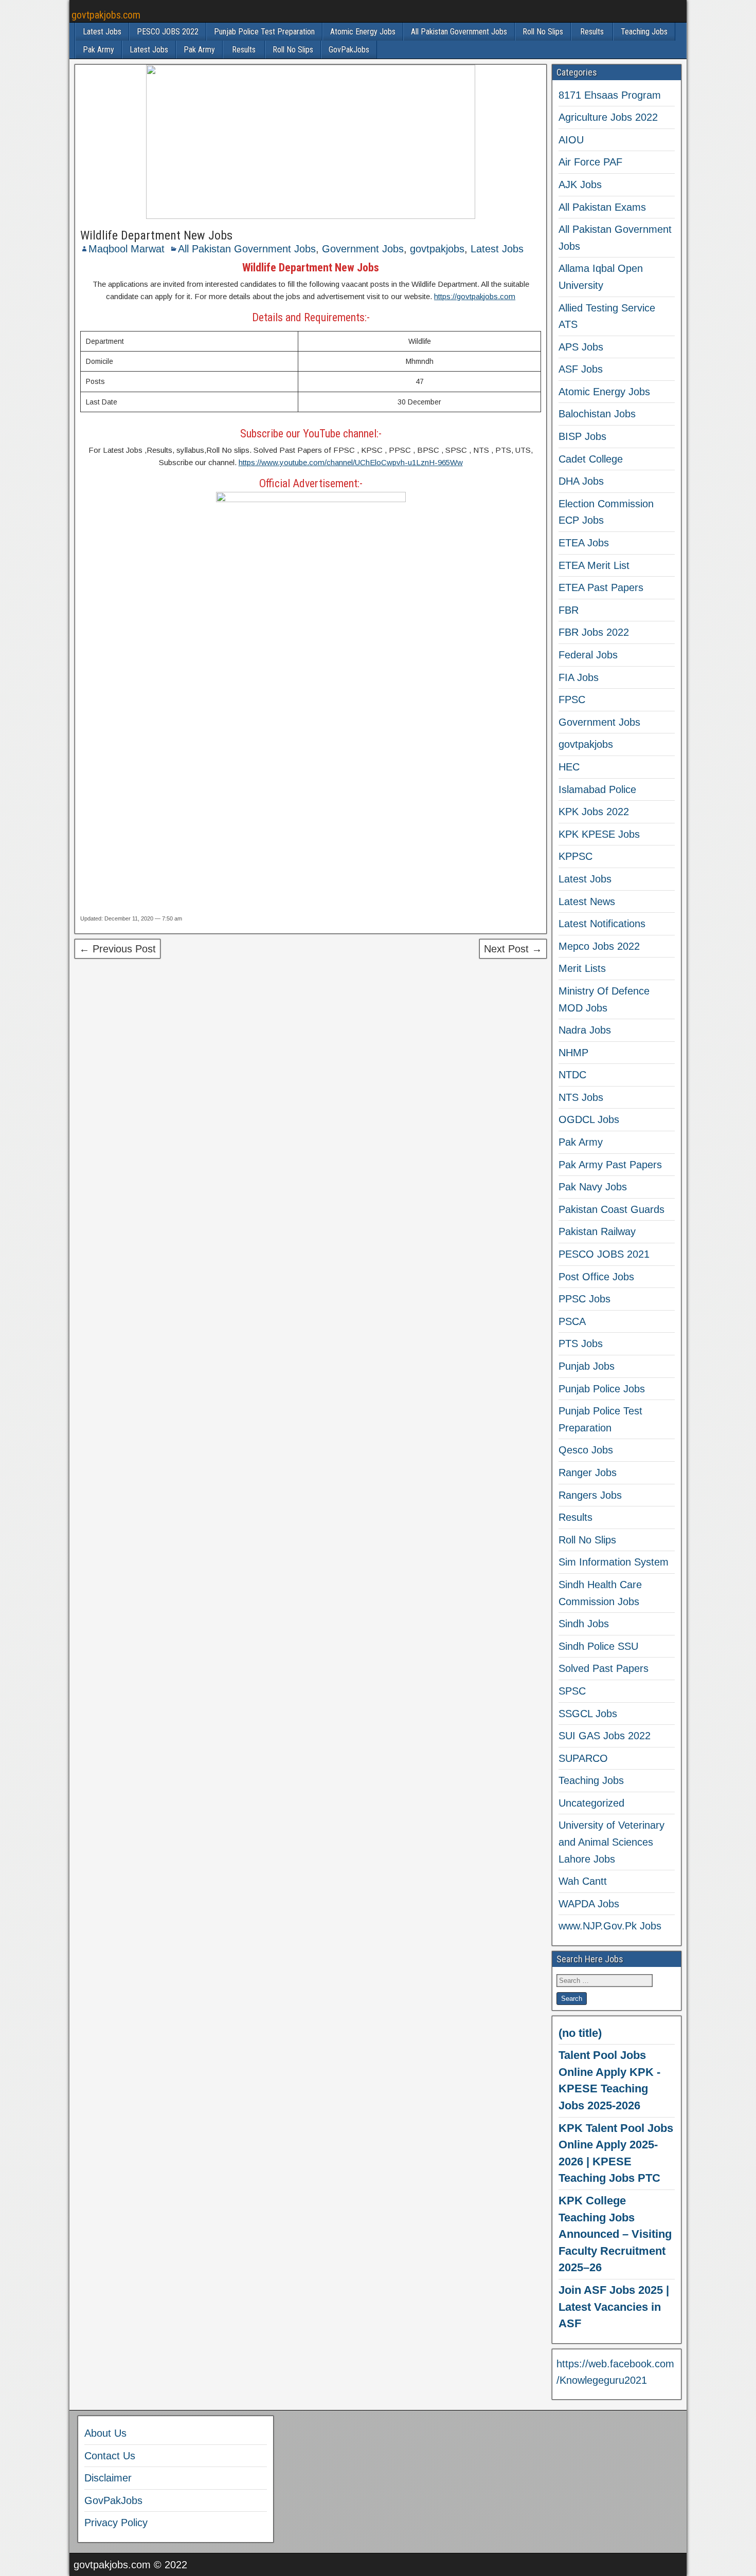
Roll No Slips (543, 32)
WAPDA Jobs (589, 1904)
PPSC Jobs (584, 1299)
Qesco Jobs (586, 1450)
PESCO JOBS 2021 (604, 1254)
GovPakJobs (349, 50)
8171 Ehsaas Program (610, 95)
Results (592, 32)
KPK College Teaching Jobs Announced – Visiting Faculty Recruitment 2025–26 (615, 2234)
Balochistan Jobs (597, 414)
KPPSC (575, 856)
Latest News (587, 901)
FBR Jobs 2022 (594, 632)
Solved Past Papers (604, 1668)
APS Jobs (581, 347)
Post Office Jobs (596, 1277)
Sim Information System (614, 1562)
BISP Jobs (582, 436)
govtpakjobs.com (106, 15)
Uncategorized (591, 1803)
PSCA (572, 1321)
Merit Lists (582, 968)
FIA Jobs (579, 677)
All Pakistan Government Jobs (459, 32)
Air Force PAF (590, 162)
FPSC (572, 700)
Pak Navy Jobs (593, 1187)
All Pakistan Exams (602, 207)
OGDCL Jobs (589, 1119)
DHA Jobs (581, 481)
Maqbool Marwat (127, 249)
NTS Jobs (581, 1097)
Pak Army (98, 50)
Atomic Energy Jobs (363, 32)
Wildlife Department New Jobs (156, 235)
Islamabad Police (597, 789)
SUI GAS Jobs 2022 (605, 1736)
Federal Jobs (588, 655)
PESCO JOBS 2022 (168, 32)
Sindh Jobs (584, 1624)
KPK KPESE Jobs (599, 834)
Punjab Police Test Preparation (264, 32)
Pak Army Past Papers (610, 1165)
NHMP (573, 1053)
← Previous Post (118, 949)
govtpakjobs (437, 249)
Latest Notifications (602, 924)
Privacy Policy (116, 2523)
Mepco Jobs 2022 (599, 946)
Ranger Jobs (588, 1473)
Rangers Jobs (590, 1495)
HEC (569, 767)
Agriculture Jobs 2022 (608, 117)
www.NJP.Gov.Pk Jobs (610, 1926)
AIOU (571, 140)
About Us (105, 2433)
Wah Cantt (583, 1881)
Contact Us (110, 2456)
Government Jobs (363, 249)
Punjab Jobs (587, 1366)
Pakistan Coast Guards (611, 1209)
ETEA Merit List (594, 565)
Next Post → (513, 949)
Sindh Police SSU (598, 1646)
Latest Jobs (102, 32)
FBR (569, 610)
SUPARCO (583, 1758)
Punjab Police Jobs (602, 1389)
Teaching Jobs (644, 32)
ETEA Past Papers (601, 587)
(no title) (580, 2033)
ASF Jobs (581, 369)
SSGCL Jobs (588, 1714)
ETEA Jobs (584, 543)
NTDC (572, 1075)
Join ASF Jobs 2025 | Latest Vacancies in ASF (614, 2307)
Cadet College (591, 459)
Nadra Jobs (585, 1030)
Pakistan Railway (597, 1231)
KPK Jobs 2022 (594, 812)
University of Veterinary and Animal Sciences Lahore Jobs (611, 1842)
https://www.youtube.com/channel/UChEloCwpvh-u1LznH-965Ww (351, 462)
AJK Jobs (580, 185)
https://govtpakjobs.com (475, 296)
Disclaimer (108, 2478)
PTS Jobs (581, 1344)
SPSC (572, 1691)
